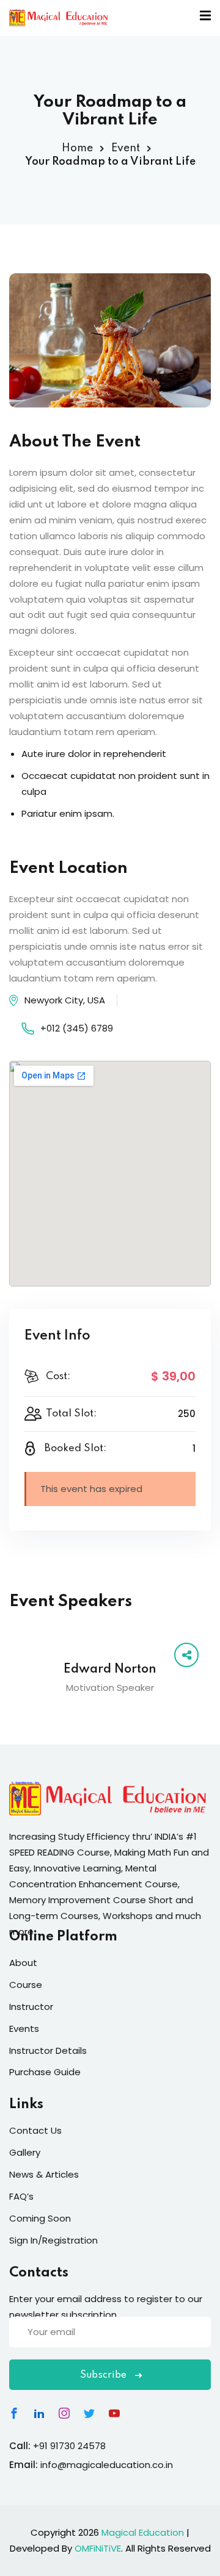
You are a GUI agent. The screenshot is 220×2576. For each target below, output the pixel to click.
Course (26, 1985)
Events (24, 2029)
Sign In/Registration (53, 2240)
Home (77, 148)
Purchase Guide (45, 2072)
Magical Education (143, 2532)
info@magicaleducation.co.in (107, 2465)
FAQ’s (21, 2196)
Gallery (25, 2152)
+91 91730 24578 (69, 2446)
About (23, 1963)
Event (126, 148)
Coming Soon (40, 2218)
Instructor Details (48, 2050)
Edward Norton (110, 1670)
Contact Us (35, 2130)
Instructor (31, 2007)
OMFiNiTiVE (98, 2548)
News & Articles (44, 2174)
